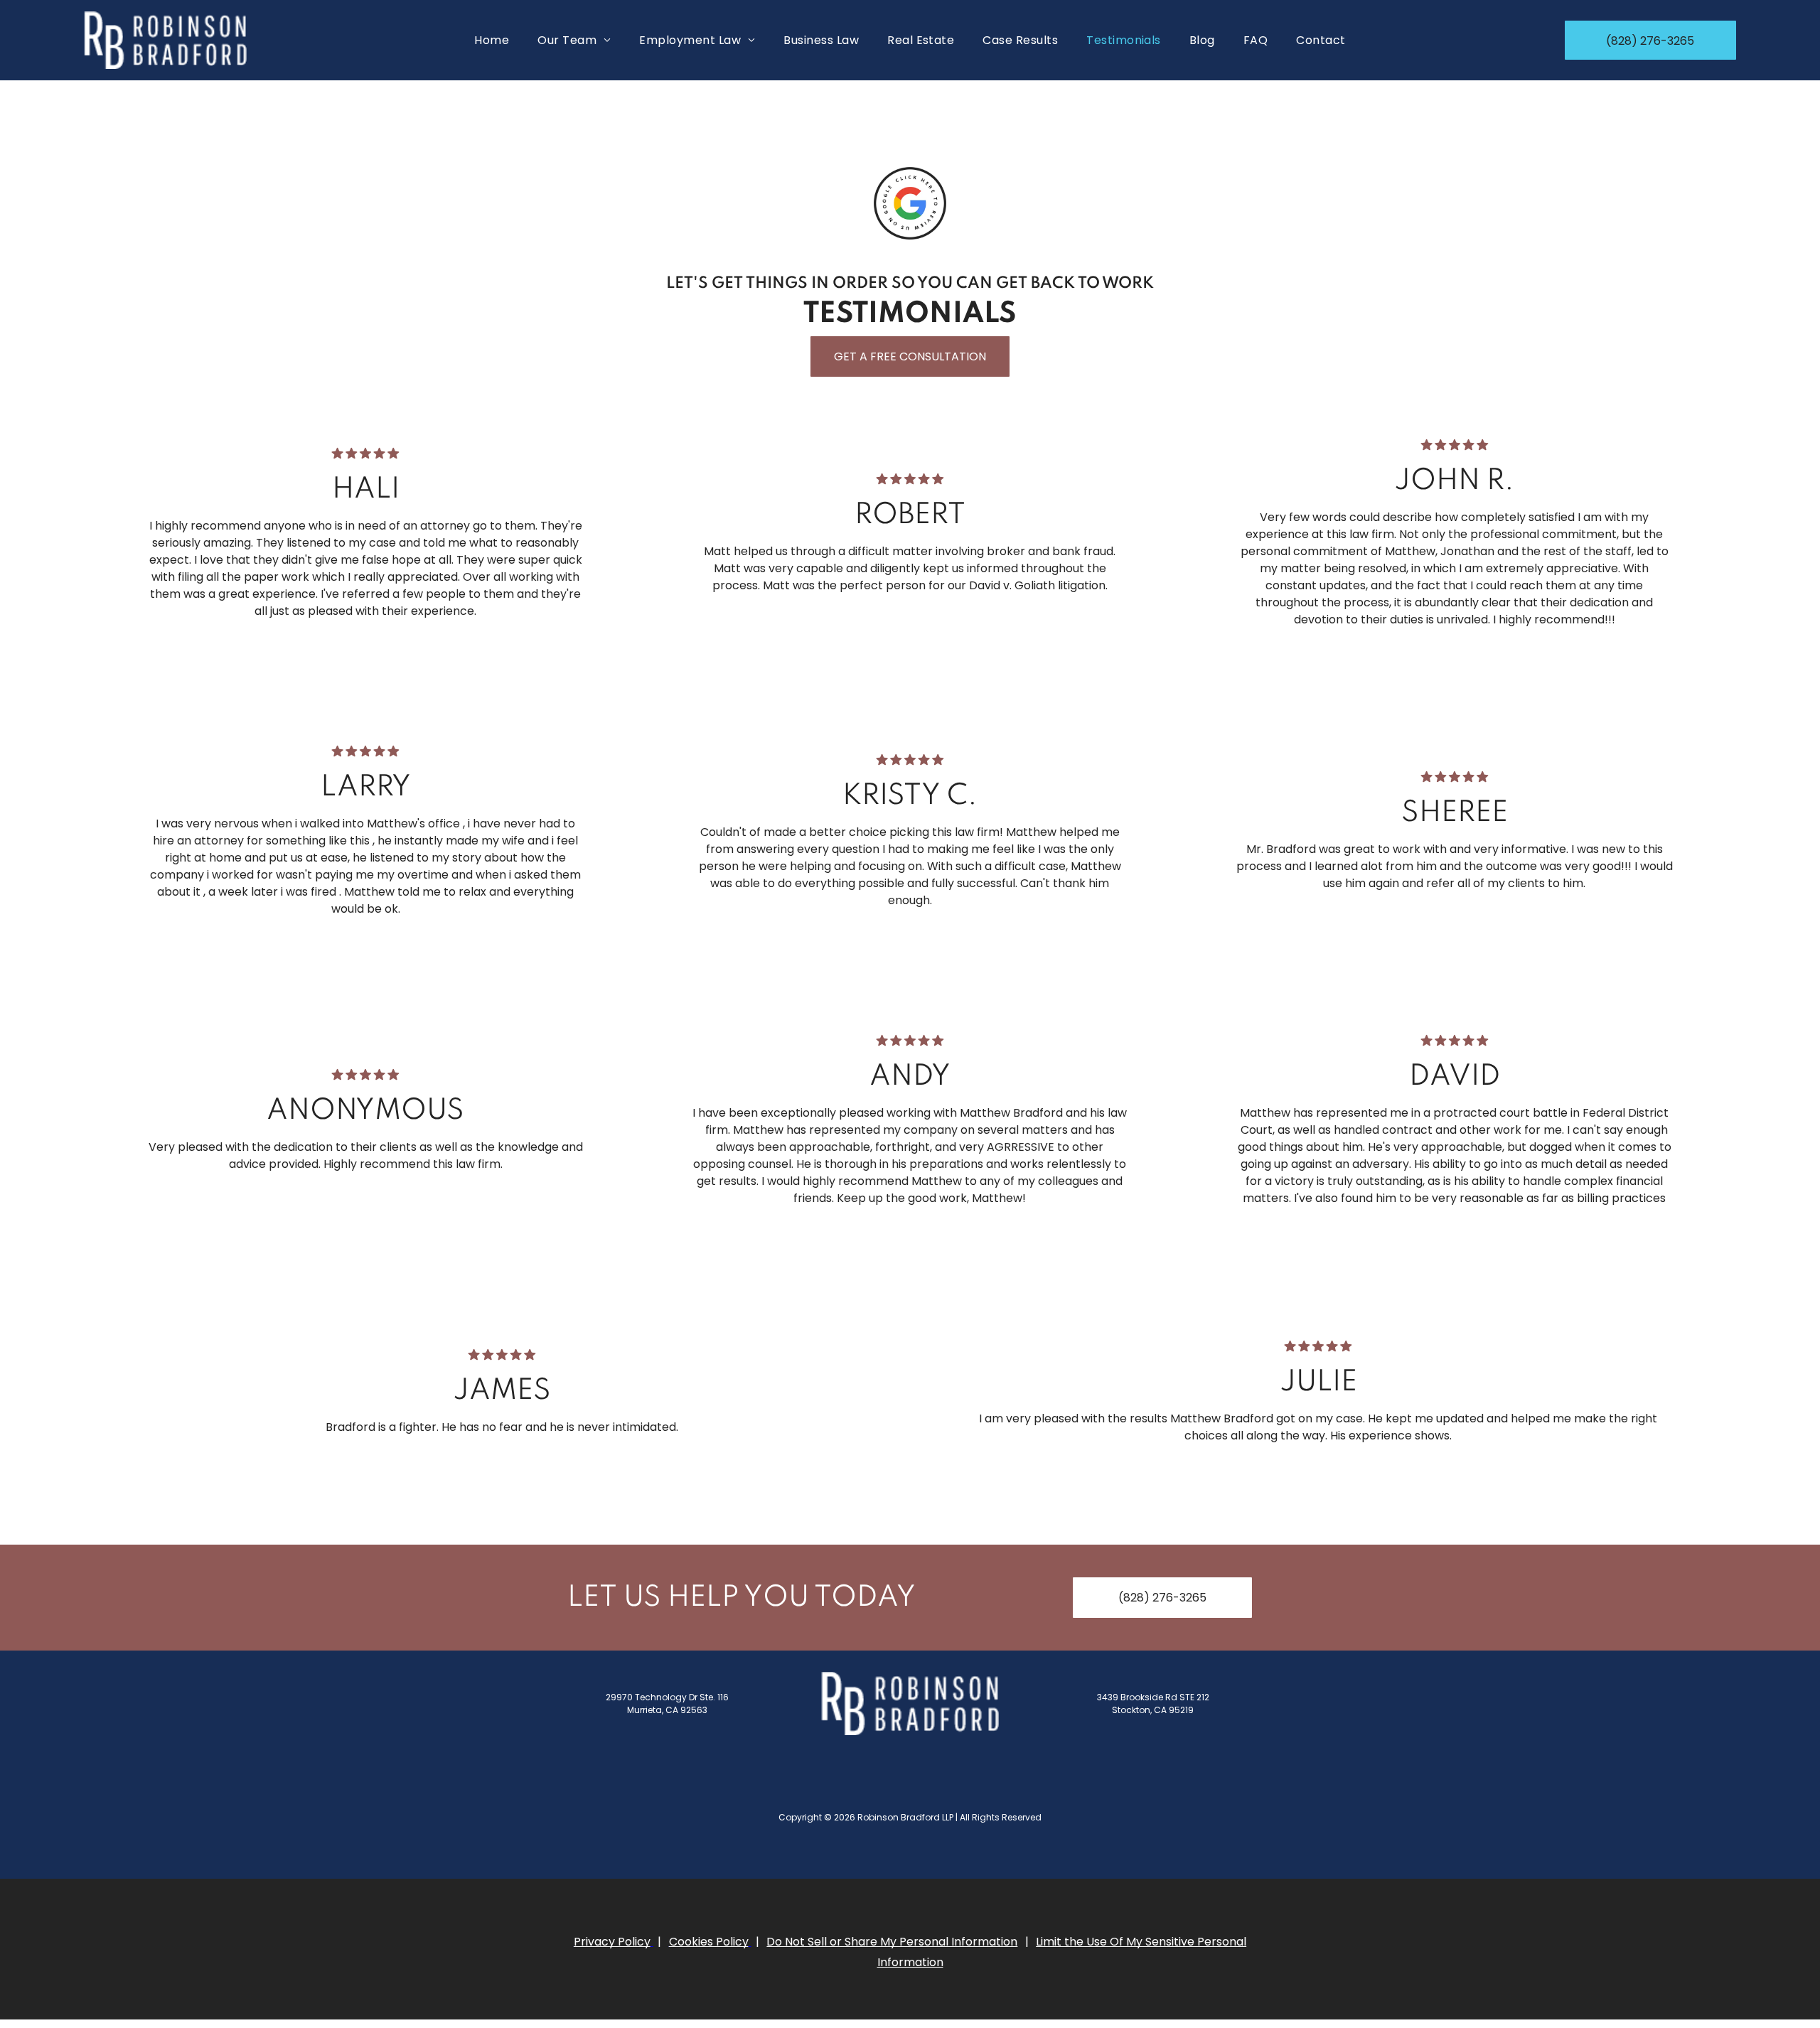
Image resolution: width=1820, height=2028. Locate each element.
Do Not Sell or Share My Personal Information (892, 1942)
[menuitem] (492, 40)
